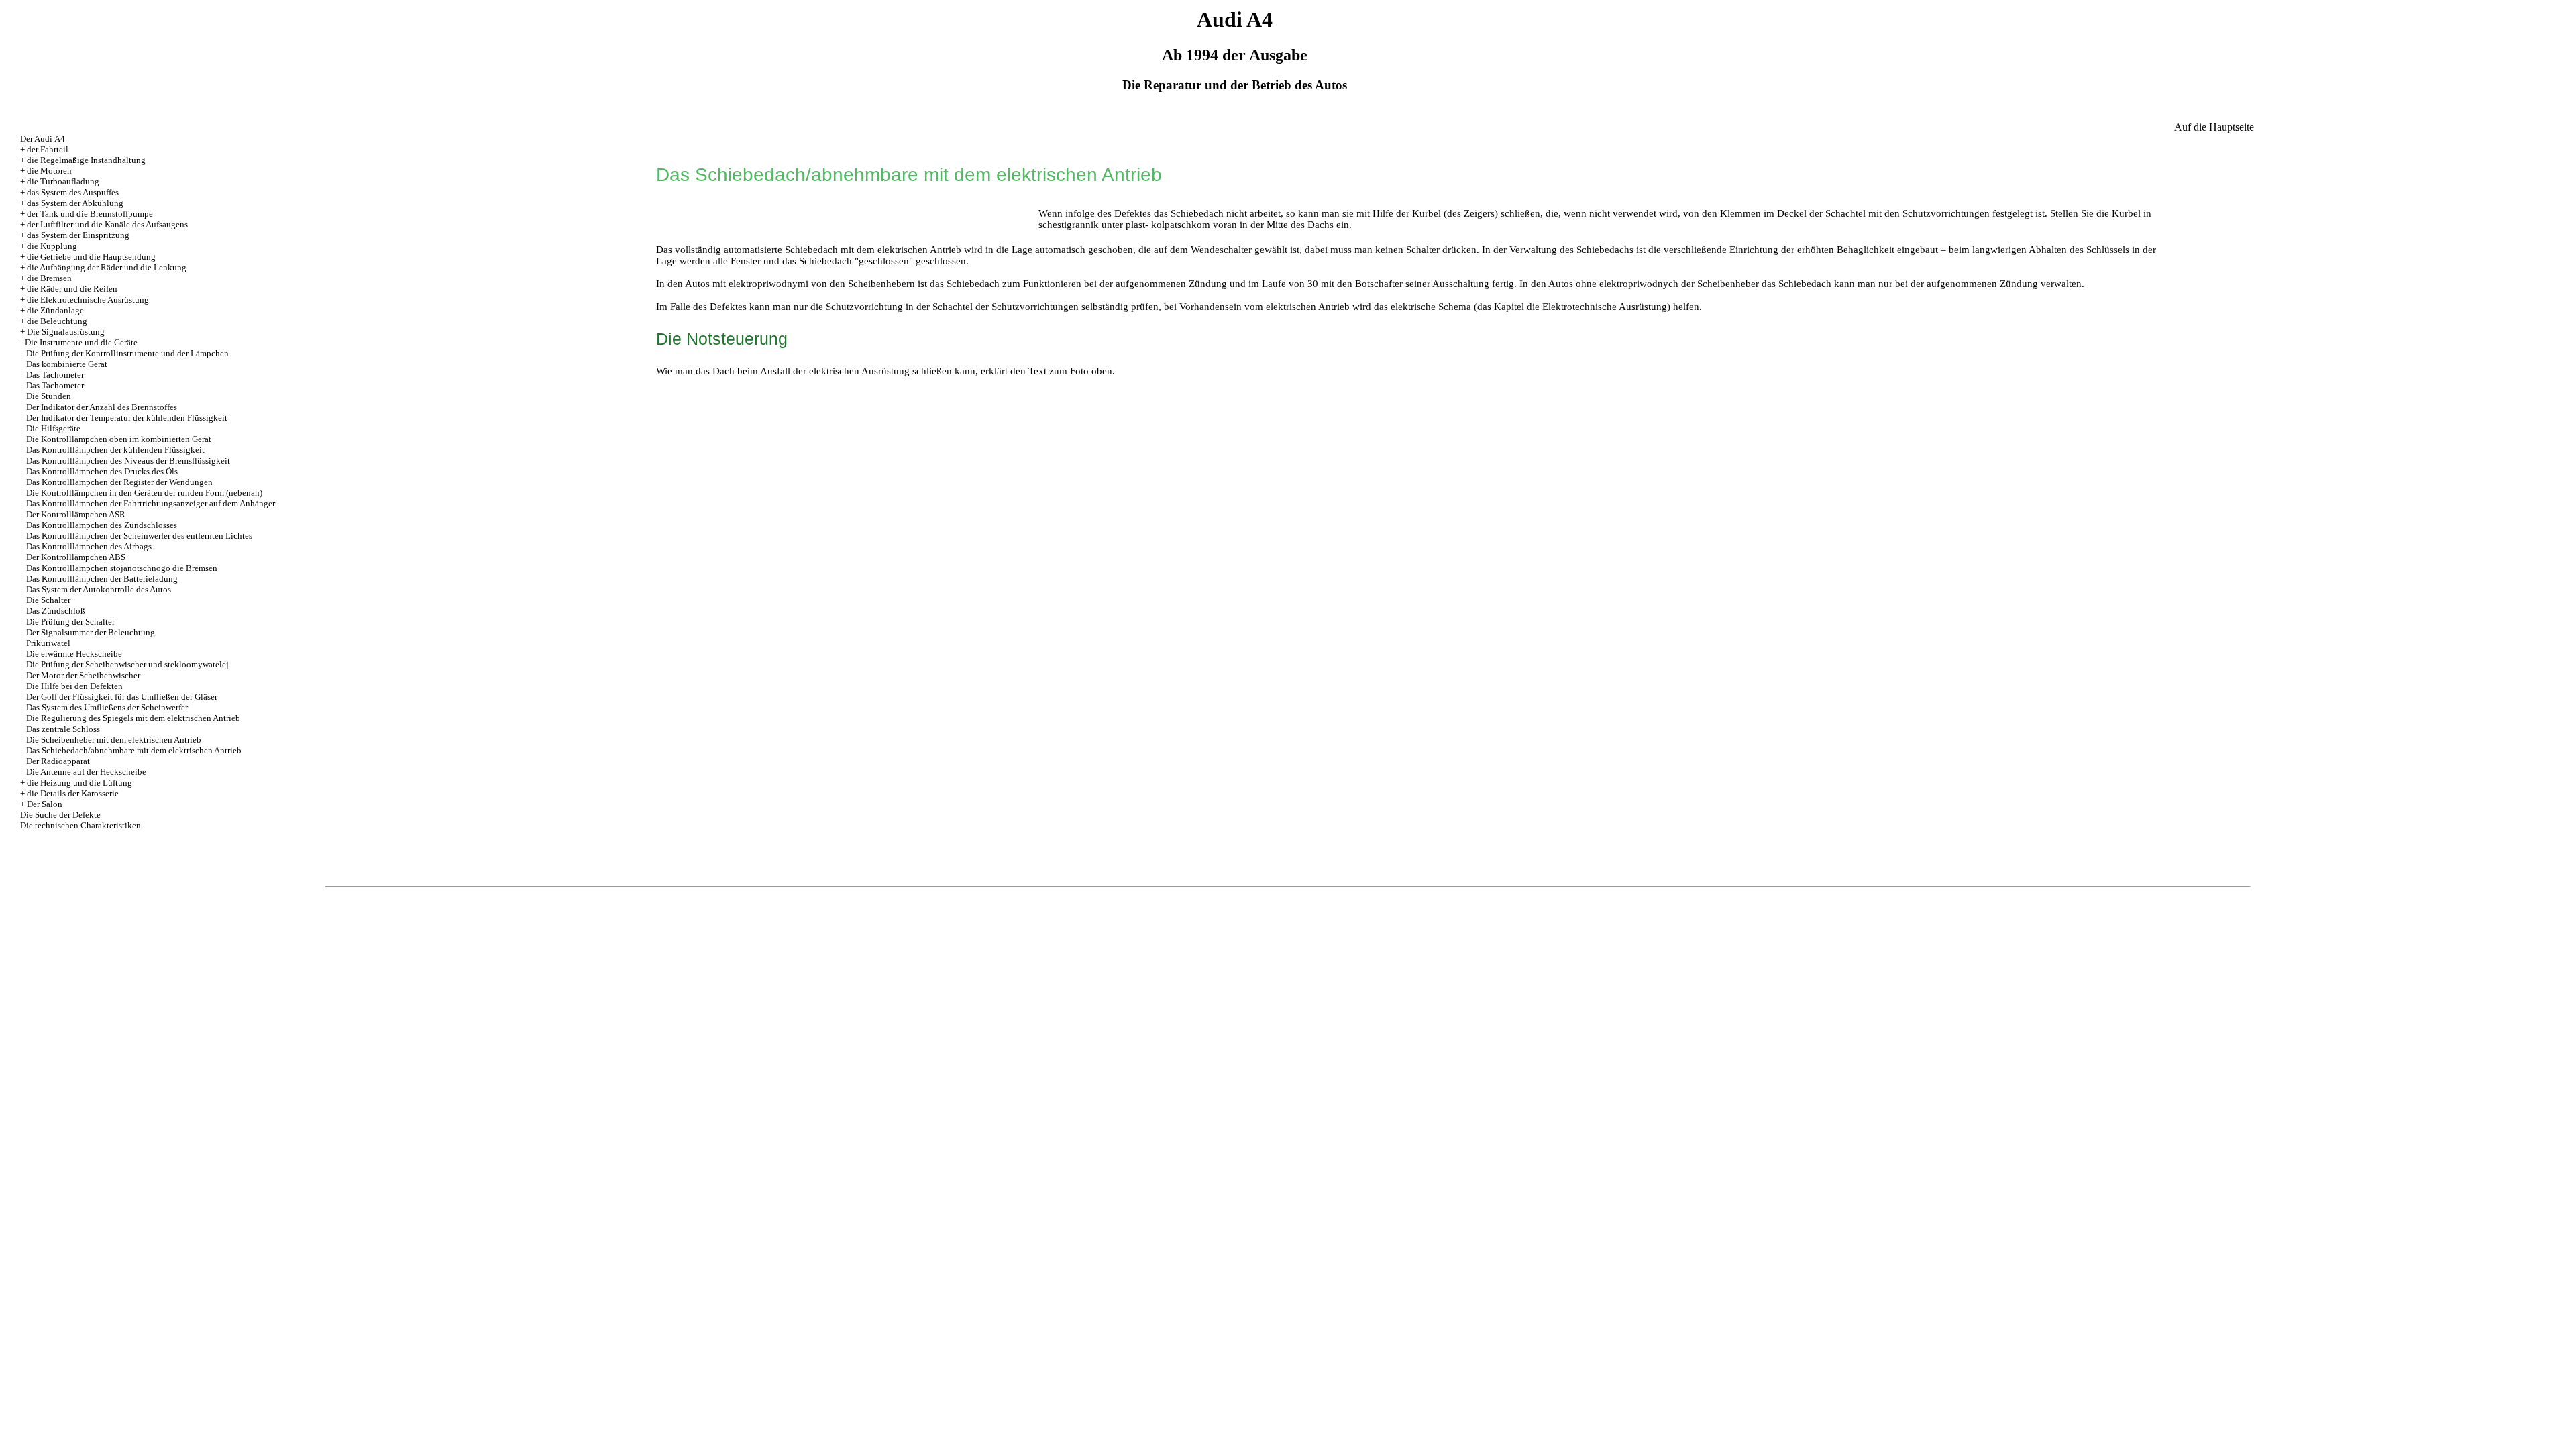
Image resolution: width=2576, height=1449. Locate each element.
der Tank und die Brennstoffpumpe (90, 214)
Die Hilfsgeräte (53, 428)
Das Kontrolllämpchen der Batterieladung (102, 579)
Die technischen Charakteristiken (80, 825)
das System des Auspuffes (73, 192)
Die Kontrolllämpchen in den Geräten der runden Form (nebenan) (144, 493)
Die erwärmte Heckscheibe (74, 654)
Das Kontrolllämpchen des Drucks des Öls (102, 471)
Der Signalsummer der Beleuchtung (91, 632)
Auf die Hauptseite (2214, 127)
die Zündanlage (55, 310)
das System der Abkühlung (75, 203)
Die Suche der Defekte (60, 815)
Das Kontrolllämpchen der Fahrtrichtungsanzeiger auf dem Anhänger (151, 503)
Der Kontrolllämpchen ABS (76, 557)
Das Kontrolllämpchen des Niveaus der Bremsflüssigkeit (128, 461)
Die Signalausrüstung (66, 332)
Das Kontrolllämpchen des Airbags (89, 546)
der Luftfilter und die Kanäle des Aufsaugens (107, 224)
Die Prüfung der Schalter (70, 622)
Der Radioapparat (58, 761)
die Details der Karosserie (73, 793)
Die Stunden (49, 396)
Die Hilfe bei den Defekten (74, 686)
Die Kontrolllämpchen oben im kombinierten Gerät (119, 439)
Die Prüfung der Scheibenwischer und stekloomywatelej (127, 664)
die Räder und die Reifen (72, 289)
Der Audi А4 (43, 139)
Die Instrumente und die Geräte (81, 342)
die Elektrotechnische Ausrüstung (88, 300)
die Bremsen (49, 278)
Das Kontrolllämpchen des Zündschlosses (102, 525)
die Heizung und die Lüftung (79, 783)
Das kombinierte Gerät (67, 364)
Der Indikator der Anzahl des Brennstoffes (102, 407)
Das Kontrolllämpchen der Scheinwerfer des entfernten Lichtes (139, 536)
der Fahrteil (48, 149)
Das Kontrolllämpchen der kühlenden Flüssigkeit (115, 450)
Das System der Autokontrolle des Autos (99, 589)
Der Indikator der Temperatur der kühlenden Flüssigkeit (127, 418)
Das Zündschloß (56, 611)
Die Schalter (48, 600)
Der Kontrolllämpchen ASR (76, 514)
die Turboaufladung (63, 181)
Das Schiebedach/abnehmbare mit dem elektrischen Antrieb (134, 750)
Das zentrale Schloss (63, 729)
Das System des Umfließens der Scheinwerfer (107, 707)
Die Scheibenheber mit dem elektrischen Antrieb (114, 740)
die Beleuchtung (57, 321)
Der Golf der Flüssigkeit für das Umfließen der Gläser (122, 697)
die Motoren (49, 171)
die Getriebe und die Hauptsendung (91, 257)
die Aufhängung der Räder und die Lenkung (107, 267)
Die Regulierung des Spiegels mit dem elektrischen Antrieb (133, 718)
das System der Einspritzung (78, 235)
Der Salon (45, 804)
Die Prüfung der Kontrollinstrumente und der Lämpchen (127, 353)
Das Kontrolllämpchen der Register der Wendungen (119, 482)
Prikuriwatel (48, 643)
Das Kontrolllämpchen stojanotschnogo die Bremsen (122, 568)
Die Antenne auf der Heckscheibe (86, 772)
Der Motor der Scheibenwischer (83, 675)
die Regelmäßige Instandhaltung (86, 160)
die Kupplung (52, 246)
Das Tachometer (55, 375)
